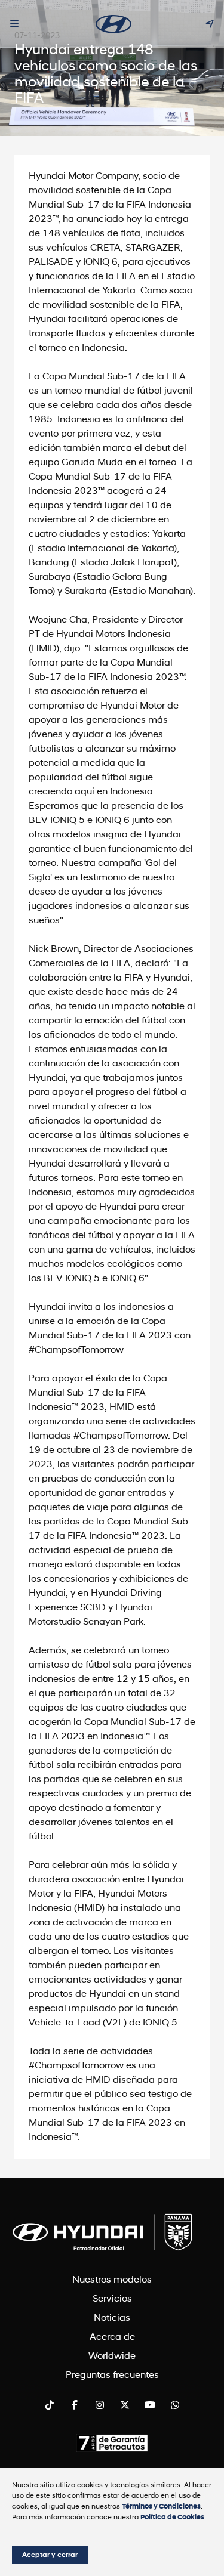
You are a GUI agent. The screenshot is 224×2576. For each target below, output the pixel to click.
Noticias (112, 2318)
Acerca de (112, 2337)
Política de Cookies (172, 2518)
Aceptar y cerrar (50, 2555)
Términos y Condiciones (161, 2507)
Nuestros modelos (112, 2280)
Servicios (112, 2299)
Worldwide (112, 2357)
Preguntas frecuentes (112, 2376)
